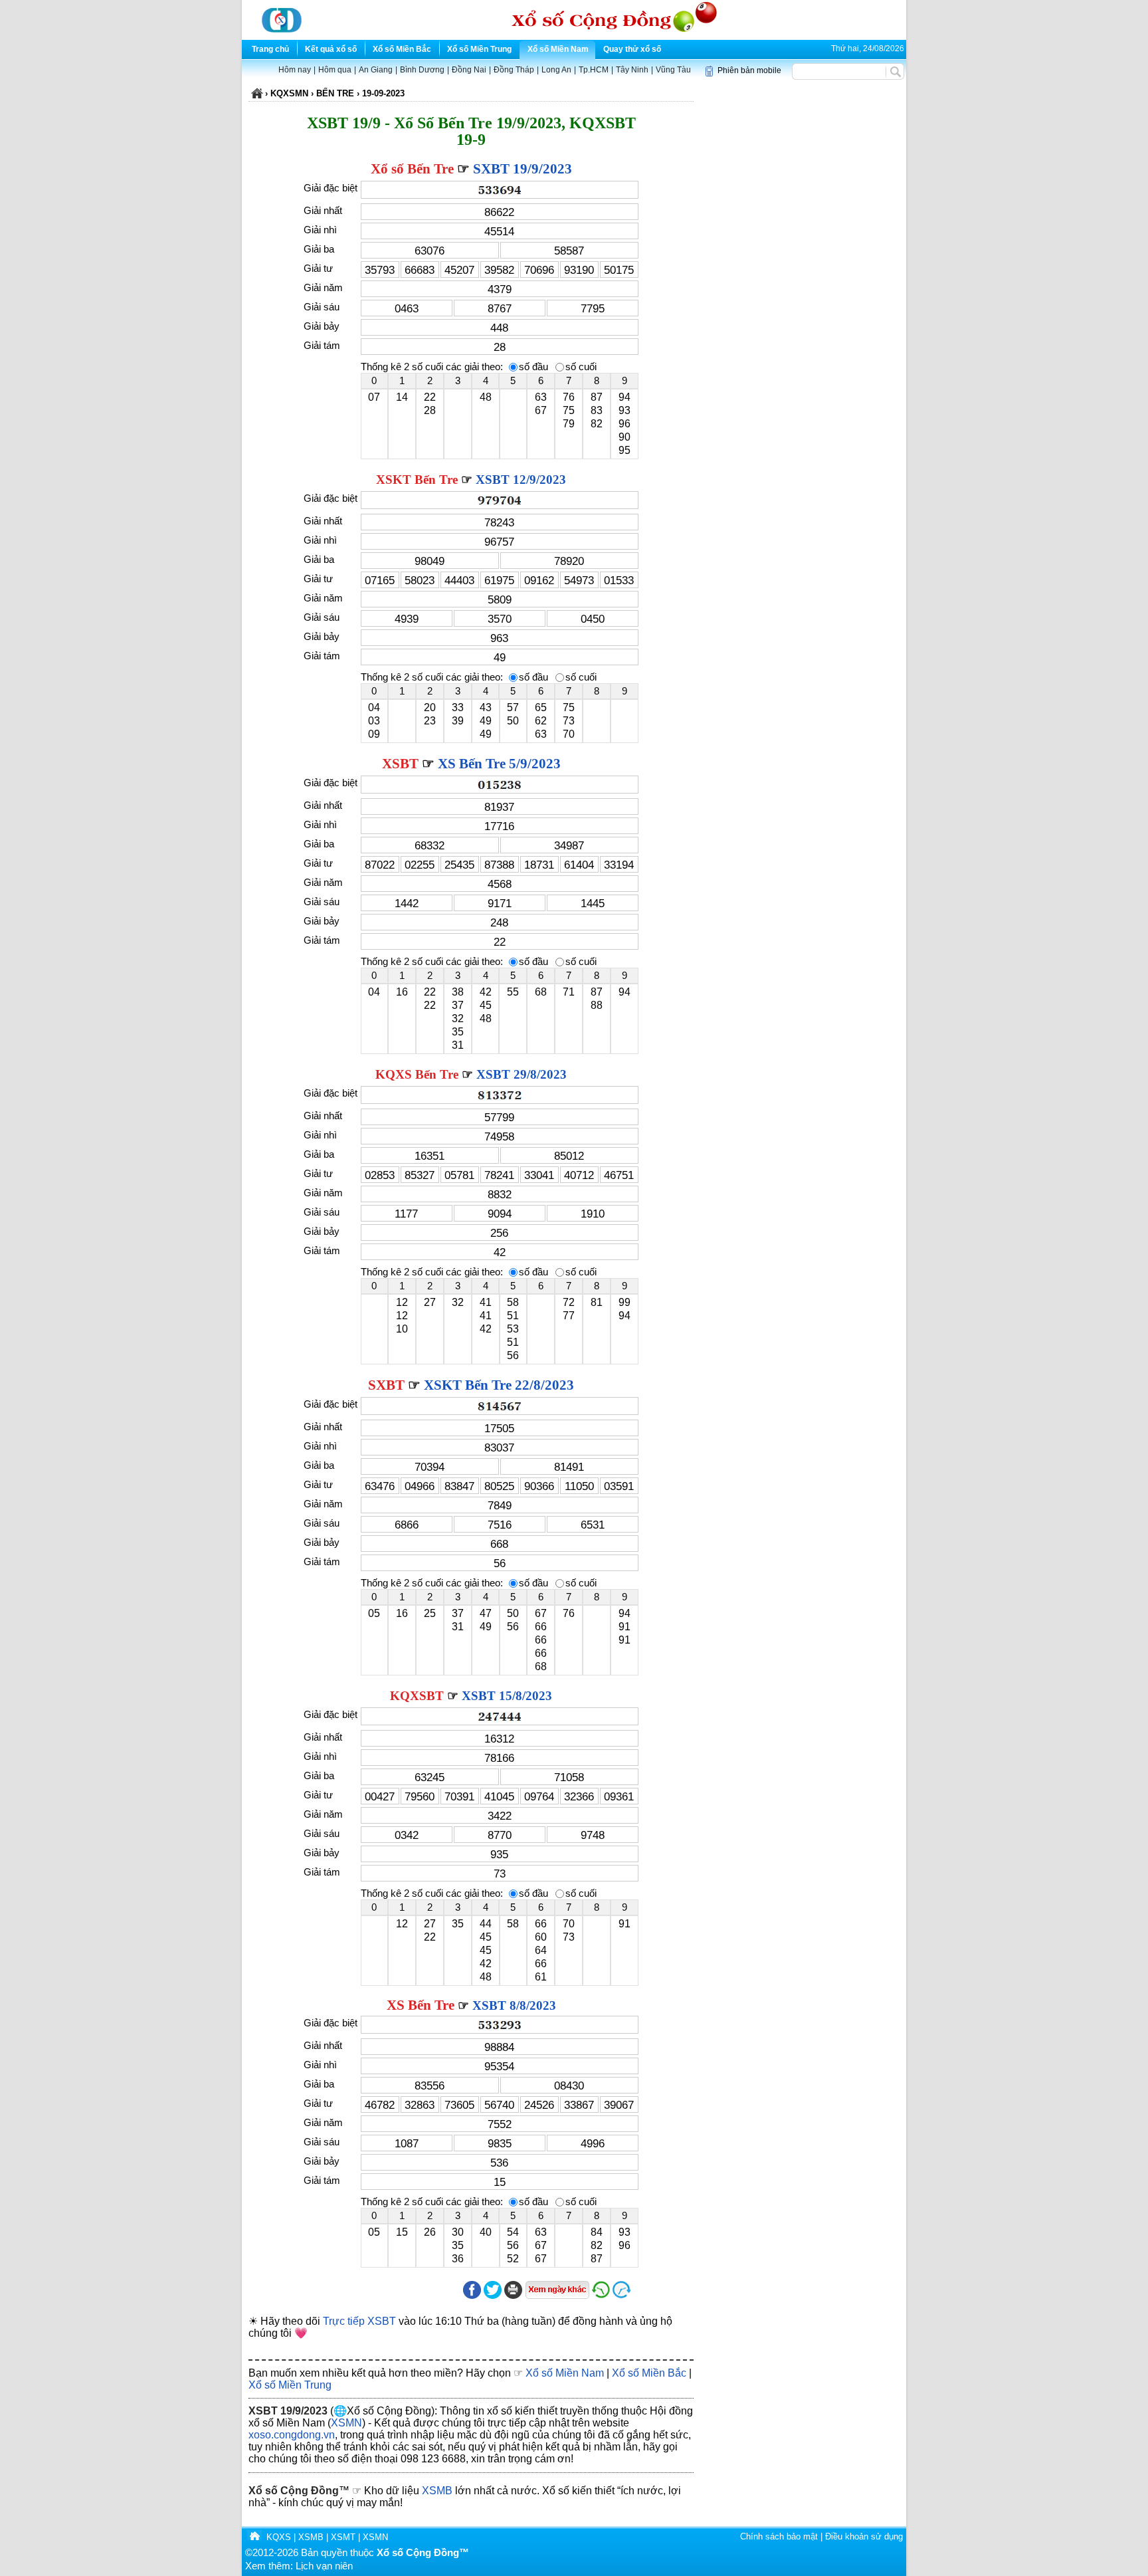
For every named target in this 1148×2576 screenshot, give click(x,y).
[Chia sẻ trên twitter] (493, 2296)
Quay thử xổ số (632, 49)
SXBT (386, 1385)
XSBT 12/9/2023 (521, 480)
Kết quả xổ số (331, 49)
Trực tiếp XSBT (359, 2321)
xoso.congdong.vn (292, 2435)
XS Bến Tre (421, 2005)
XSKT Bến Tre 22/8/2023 (499, 1385)
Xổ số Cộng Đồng (294, 2491)
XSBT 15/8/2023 (507, 1696)
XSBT (400, 764)
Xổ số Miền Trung (479, 49)
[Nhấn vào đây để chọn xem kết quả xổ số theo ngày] (557, 2290)
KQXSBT (417, 1696)
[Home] (254, 2537)
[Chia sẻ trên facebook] (472, 2296)
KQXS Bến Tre (417, 1074)
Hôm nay (295, 70)
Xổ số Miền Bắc (402, 49)
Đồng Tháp (514, 70)
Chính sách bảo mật (779, 2536)
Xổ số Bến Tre (412, 169)
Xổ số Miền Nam (558, 49)
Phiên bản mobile (749, 70)
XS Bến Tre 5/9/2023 (499, 764)
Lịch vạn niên (324, 2566)
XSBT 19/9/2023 (288, 2411)
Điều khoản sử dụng (864, 2536)
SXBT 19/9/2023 (523, 169)
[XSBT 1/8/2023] (601, 2296)
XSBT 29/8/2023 (522, 1074)
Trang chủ (270, 49)
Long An (556, 70)
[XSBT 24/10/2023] (652, 2296)
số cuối (581, 367)
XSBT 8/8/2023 (514, 2005)
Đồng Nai (469, 70)
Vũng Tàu (673, 70)
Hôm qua (335, 70)
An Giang (376, 70)
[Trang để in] (513, 2296)
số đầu (533, 367)
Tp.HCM (594, 70)
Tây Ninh (632, 70)
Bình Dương (422, 70)
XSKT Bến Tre (417, 480)
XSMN (346, 2423)
